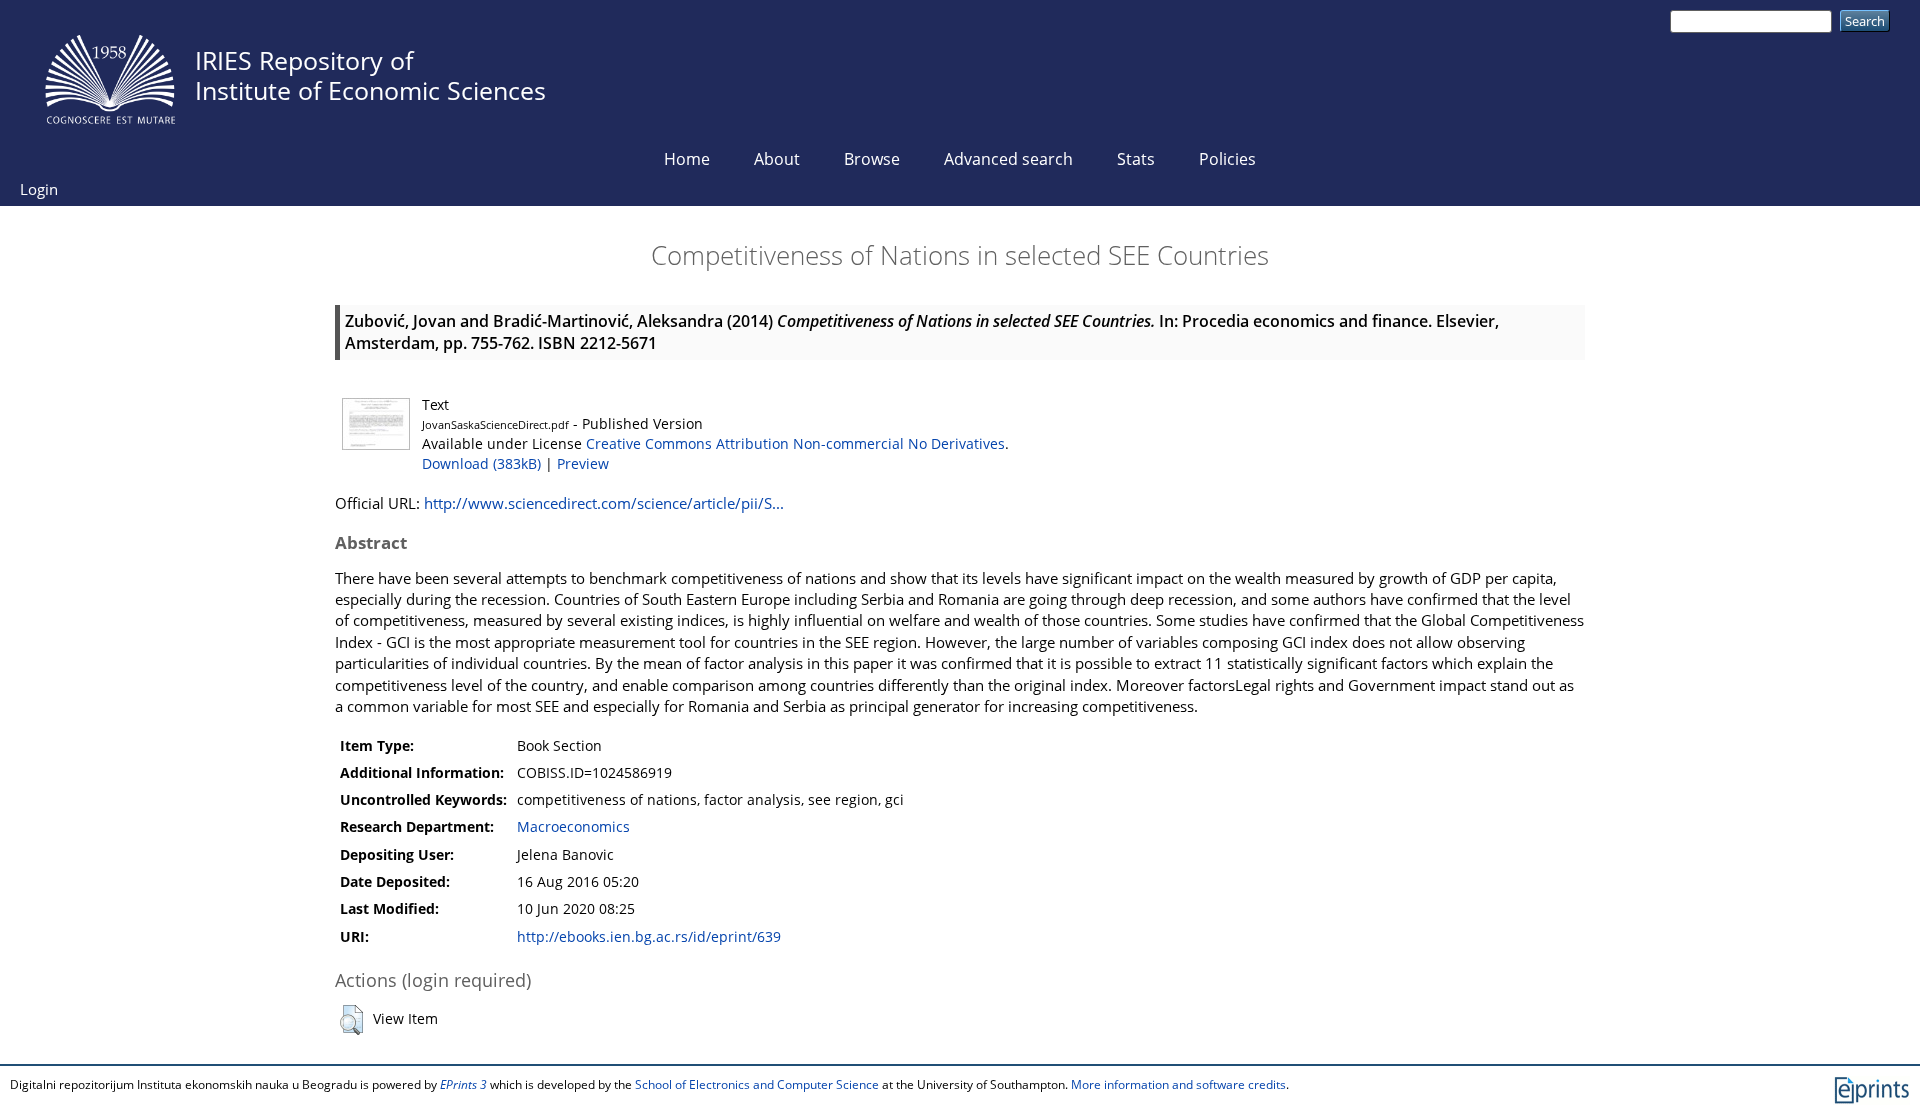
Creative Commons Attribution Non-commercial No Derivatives (795, 444)
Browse (872, 159)
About (777, 159)
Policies (1227, 159)
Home (687, 159)
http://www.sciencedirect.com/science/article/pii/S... (604, 503)
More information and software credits (1178, 1084)
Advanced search (1008, 159)
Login (39, 189)
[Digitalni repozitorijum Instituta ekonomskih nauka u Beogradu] (110, 74)
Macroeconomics (573, 827)
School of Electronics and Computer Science (757, 1084)
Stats (1136, 159)
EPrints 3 (463, 1084)
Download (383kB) (481, 464)
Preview (583, 464)
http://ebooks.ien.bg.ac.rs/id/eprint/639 (649, 937)
